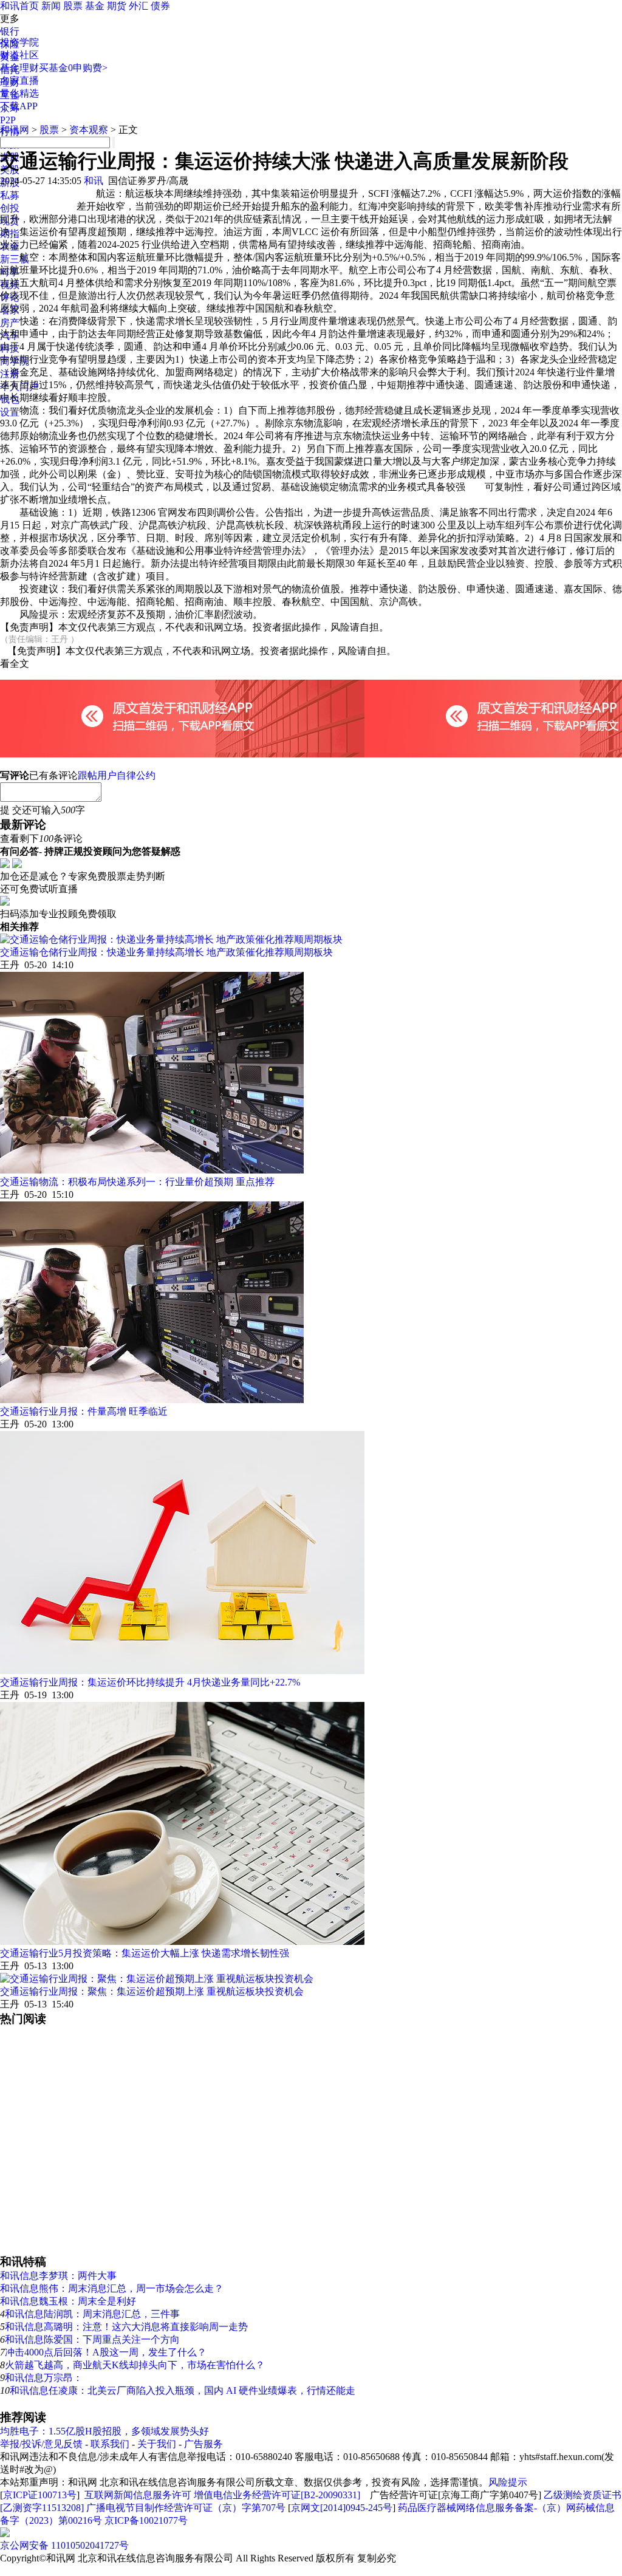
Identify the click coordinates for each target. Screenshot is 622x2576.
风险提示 (508, 2482)
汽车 (10, 336)
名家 (10, 310)
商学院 (15, 361)
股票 (73, 6)
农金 (10, 246)
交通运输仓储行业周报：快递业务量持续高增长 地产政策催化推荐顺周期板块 (166, 952)
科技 (10, 348)
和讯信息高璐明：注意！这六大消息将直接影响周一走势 (126, 2327)
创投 (10, 208)
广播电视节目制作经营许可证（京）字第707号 (186, 2508)
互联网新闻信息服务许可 (138, 2495)
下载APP (19, 106)
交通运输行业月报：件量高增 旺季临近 (84, 1411)
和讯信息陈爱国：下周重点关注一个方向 (92, 2339)
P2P (8, 120)
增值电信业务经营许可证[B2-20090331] (277, 2495)
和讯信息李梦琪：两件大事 (58, 2276)
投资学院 (19, 42)
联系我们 (110, 2444)
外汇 (138, 6)
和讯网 (15, 130)
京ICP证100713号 (40, 2495)
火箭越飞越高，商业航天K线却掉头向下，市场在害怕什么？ (135, 2365)
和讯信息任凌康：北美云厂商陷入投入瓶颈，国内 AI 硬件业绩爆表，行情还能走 (183, 2390)
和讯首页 (19, 6)
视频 (10, 285)
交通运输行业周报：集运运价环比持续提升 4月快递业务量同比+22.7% (150, 1682)
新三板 (15, 259)
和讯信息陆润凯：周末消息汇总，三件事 (92, 2314)
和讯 (94, 181)
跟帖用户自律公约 (117, 775)
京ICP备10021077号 (146, 2520)
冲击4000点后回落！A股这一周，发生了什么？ (106, 2352)
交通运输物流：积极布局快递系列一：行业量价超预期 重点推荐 (137, 1182)
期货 (117, 6)
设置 (10, 412)
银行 (10, 31)
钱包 (10, 399)
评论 (10, 297)
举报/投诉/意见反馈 (41, 2444)
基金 (95, 6)
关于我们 (157, 2444)
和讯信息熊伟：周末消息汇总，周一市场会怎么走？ (112, 2288)
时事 (10, 272)
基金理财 (19, 68)
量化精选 (19, 93)
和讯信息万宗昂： (44, 2378)
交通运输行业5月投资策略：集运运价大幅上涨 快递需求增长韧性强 (145, 1953)
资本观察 (89, 130)
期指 (10, 234)
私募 (10, 195)
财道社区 (19, 55)
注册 (10, 374)
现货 (10, 221)
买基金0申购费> (73, 68)
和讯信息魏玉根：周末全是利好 (68, 2301)
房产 (10, 323)
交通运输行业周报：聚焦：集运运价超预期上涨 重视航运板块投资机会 (152, 1991)
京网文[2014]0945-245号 (342, 2508)
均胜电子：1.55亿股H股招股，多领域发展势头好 (104, 2431)
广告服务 (203, 2444)
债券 (160, 6)
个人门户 (19, 387)
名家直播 (19, 80)
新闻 (51, 6)
